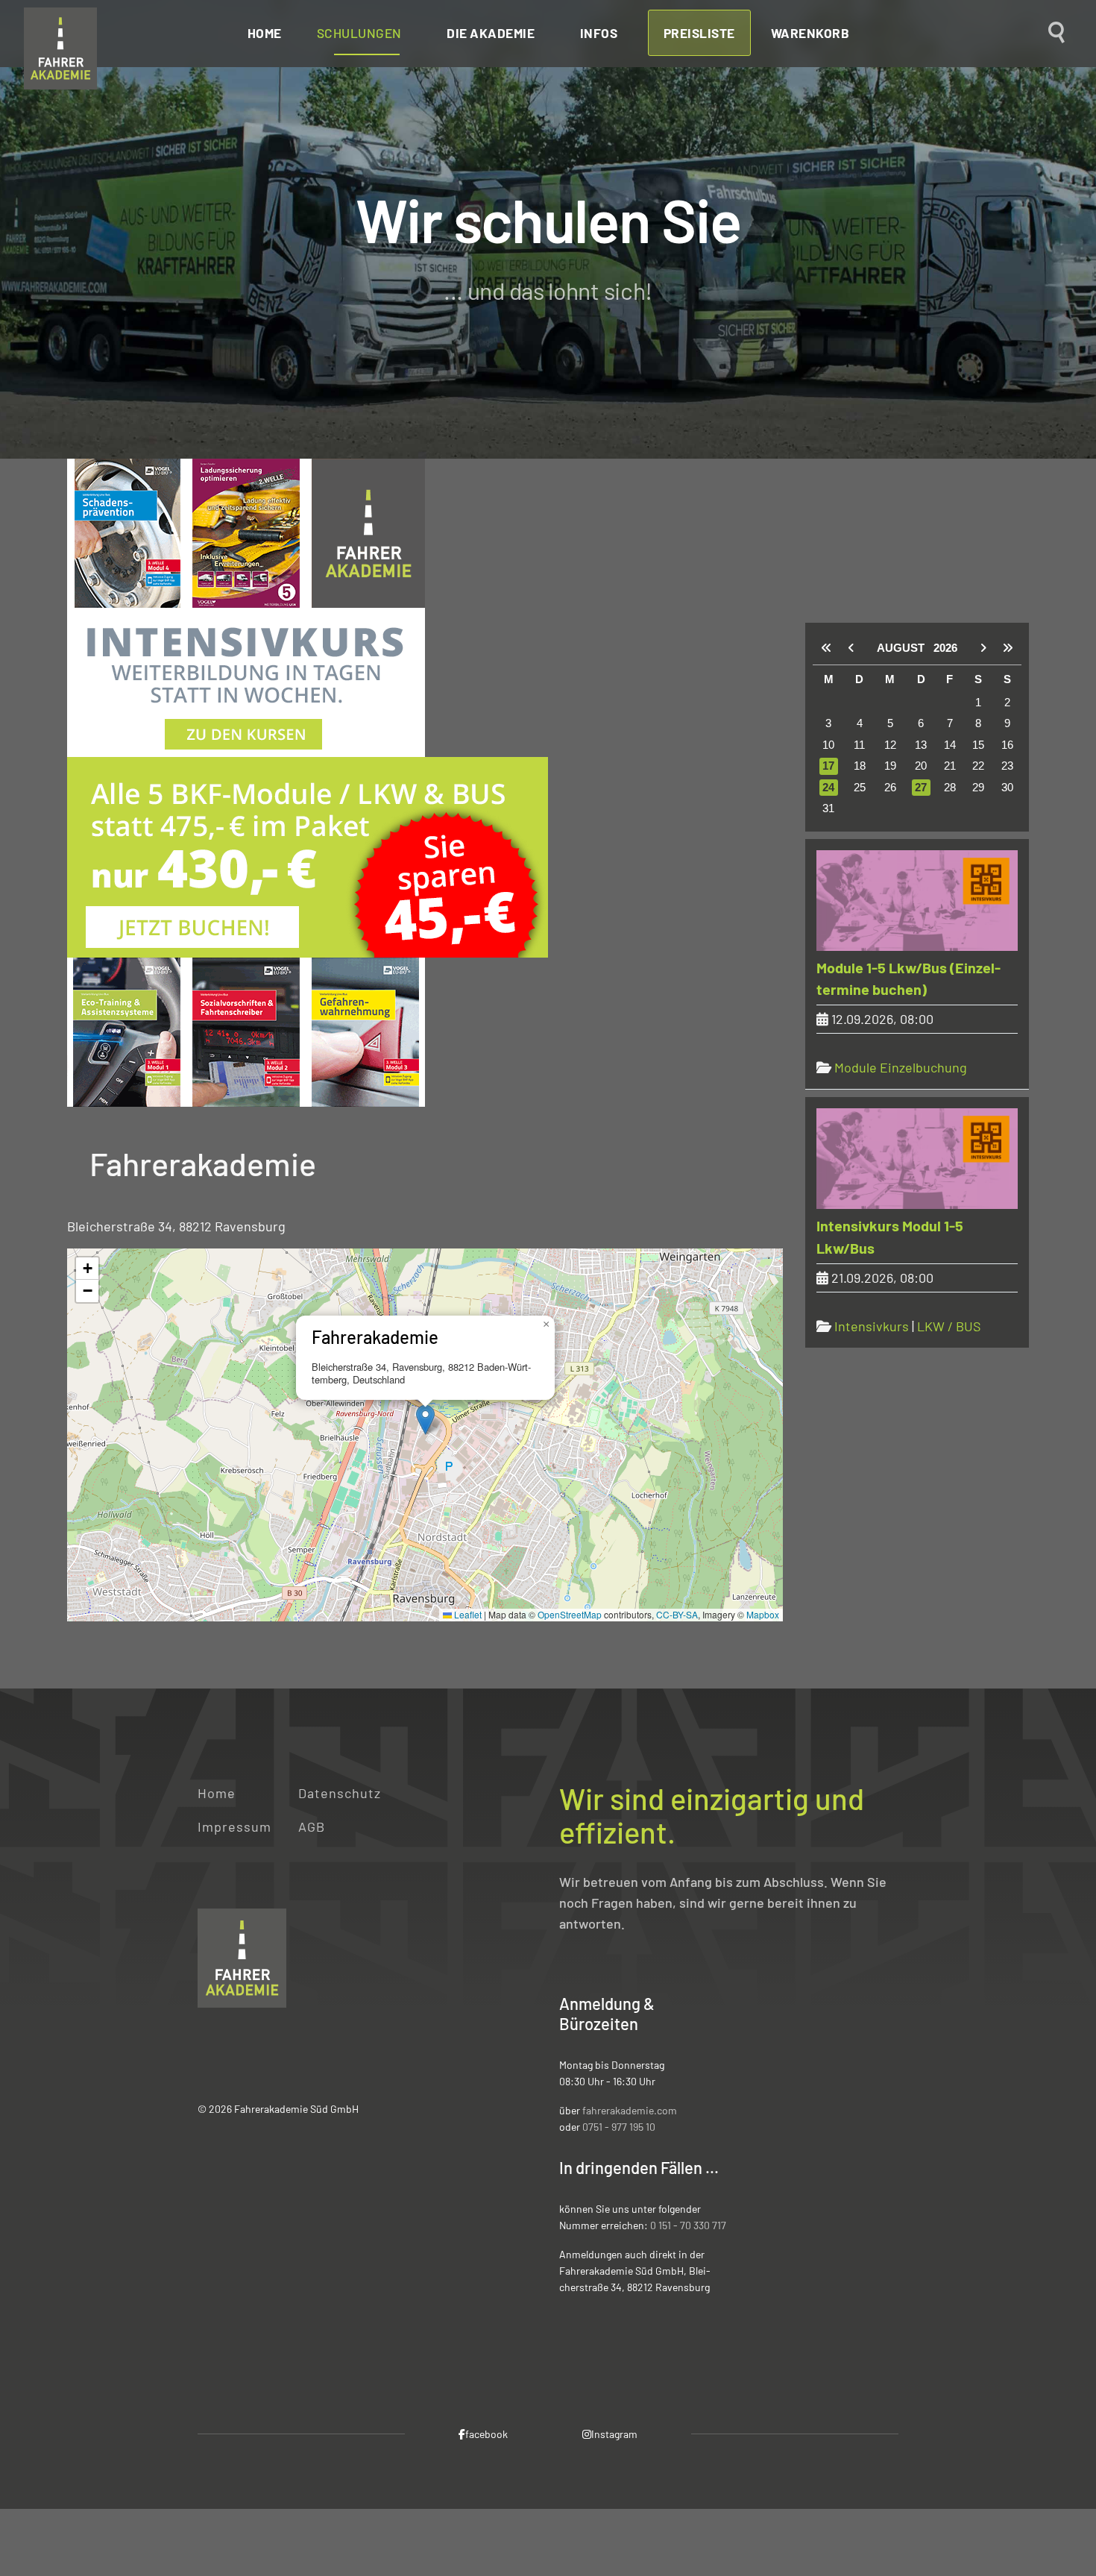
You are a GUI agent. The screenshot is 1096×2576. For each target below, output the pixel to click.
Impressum (234, 1826)
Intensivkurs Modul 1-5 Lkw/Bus (890, 1237)
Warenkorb (810, 33)
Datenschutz (340, 1793)
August (905, 648)
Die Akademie (491, 33)
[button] (425, 1420)
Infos (599, 33)
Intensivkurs (872, 1326)
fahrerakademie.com (630, 2110)
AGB (312, 1826)
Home (265, 33)
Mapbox (763, 1614)
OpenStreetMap (570, 1614)
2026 (945, 648)
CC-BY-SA (677, 1614)
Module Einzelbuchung (901, 1067)
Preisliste (699, 33)
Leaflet (467, 1614)
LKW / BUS (949, 1326)
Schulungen (359, 33)
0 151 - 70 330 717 (688, 2225)
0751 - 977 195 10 (619, 2127)
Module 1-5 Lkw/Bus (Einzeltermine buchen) (908, 978)
